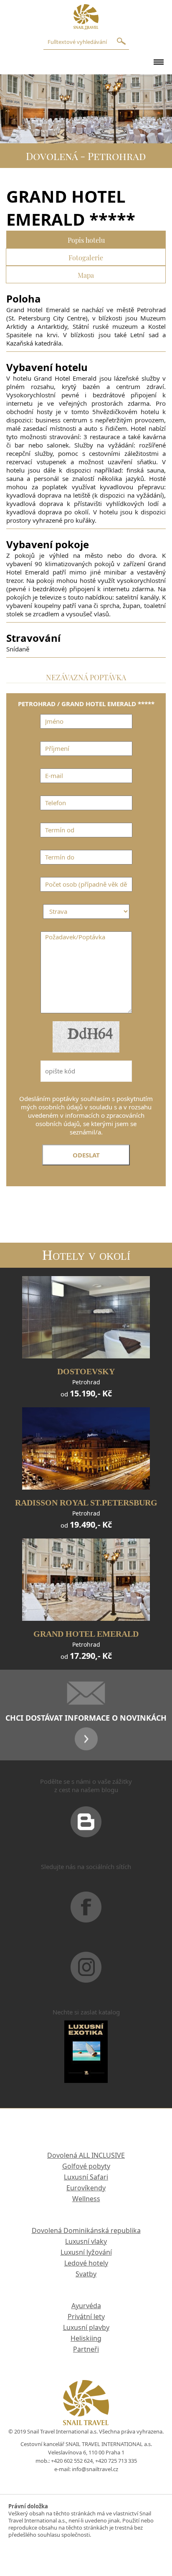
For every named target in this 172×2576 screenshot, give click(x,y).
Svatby (86, 2274)
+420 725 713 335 (116, 2461)
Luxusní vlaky (86, 2241)
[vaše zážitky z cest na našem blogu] (86, 1832)
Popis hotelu (86, 239)
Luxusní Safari (86, 2177)
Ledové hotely (86, 2263)
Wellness (86, 2199)
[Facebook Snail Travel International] (86, 1917)
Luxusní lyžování (86, 2252)
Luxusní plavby (86, 2327)
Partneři (86, 2349)
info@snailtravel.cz (95, 2469)
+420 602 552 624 (72, 2461)
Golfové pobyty (86, 2166)
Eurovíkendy (86, 2188)
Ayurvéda (86, 2306)
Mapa (86, 274)
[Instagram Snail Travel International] (86, 1978)
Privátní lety (86, 2317)
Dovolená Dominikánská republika (86, 2230)
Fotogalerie (86, 257)
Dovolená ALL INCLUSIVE (86, 2155)
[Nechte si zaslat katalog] (86, 2062)
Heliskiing (86, 2338)
